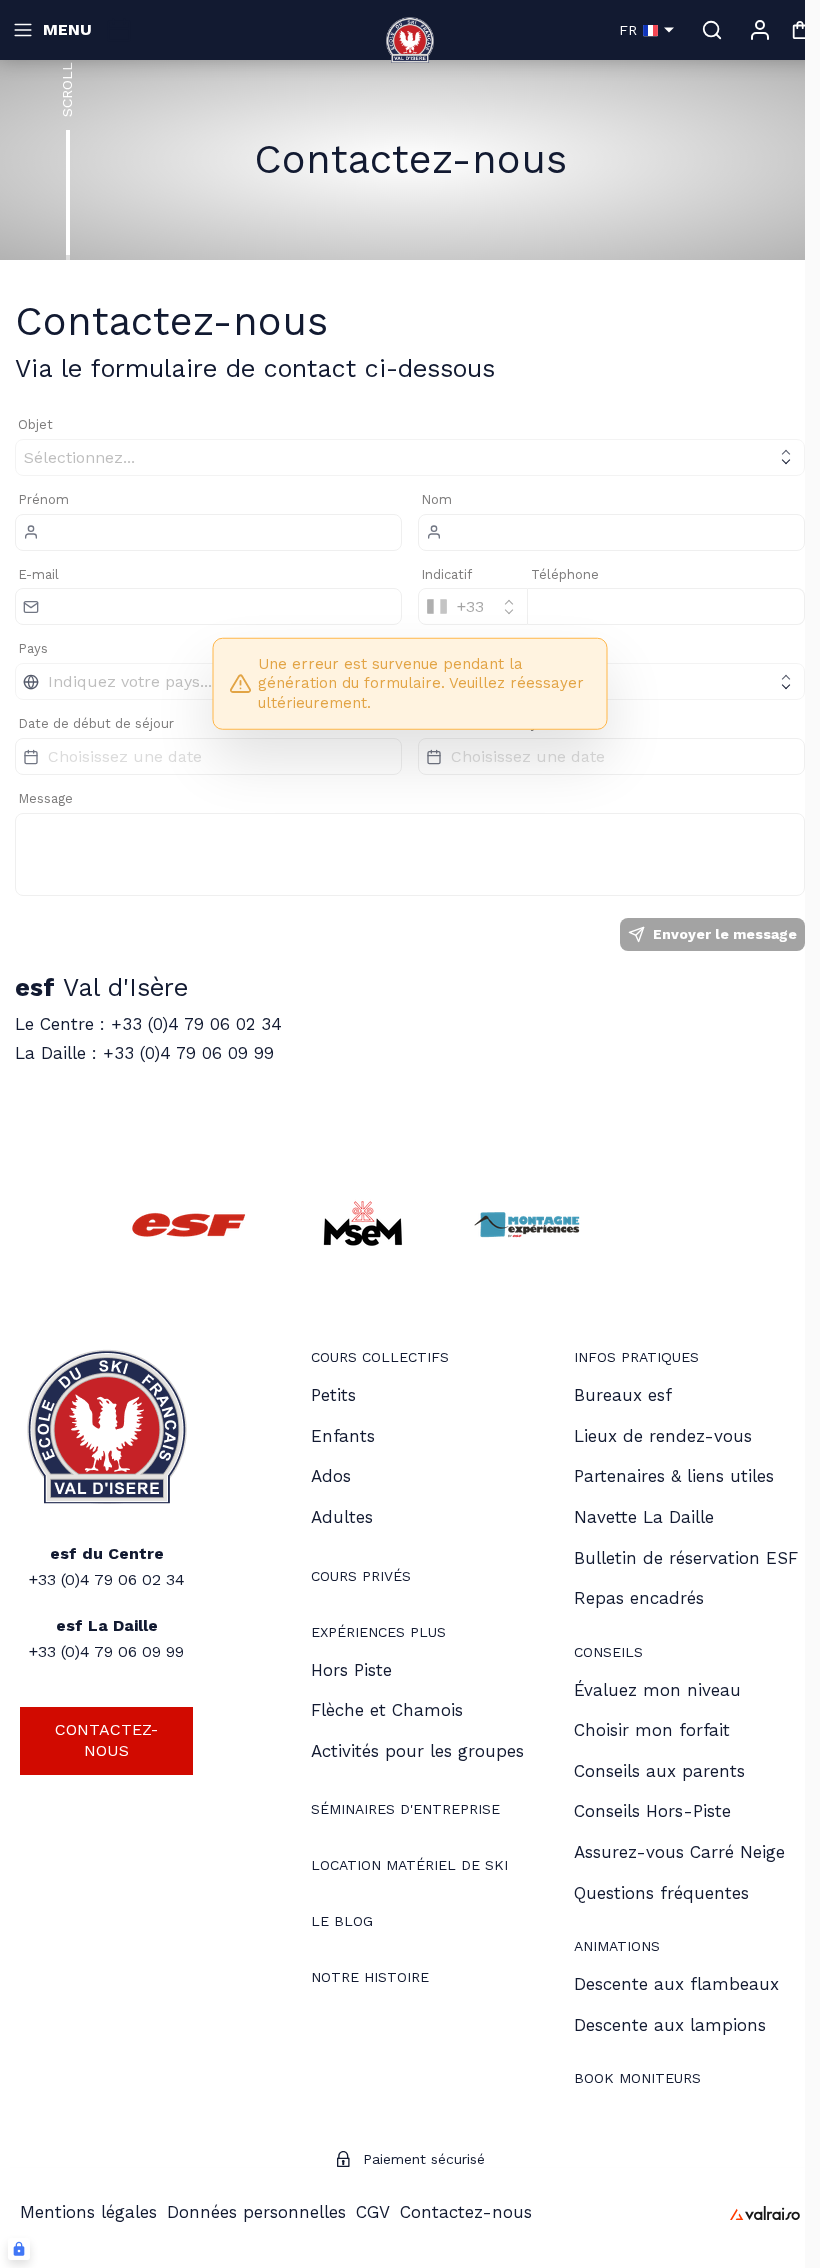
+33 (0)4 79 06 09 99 (106, 1651)
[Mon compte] (760, 30)
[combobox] (473, 606)
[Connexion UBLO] (19, 2249)
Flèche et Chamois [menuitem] (387, 1710)
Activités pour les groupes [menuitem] (417, 1751)
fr (628, 30)
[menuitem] (380, 1359)
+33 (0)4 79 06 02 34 (107, 1579)
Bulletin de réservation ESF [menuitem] (686, 1558)
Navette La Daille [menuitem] (644, 1517)
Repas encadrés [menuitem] (639, 1598)
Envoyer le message (725, 934)
